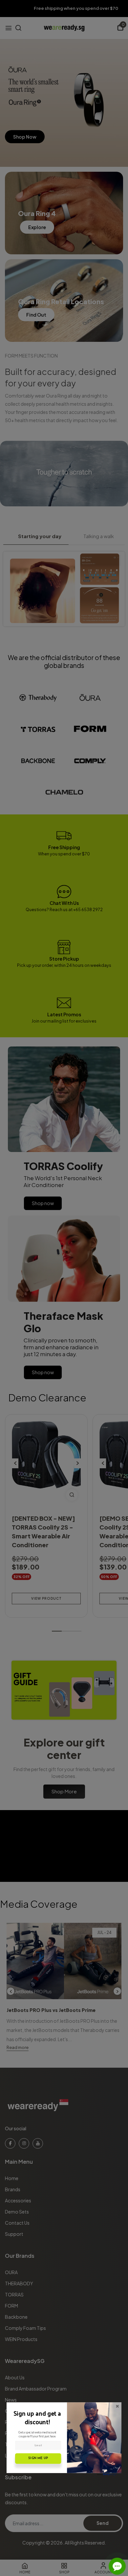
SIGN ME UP (38, 2458)
